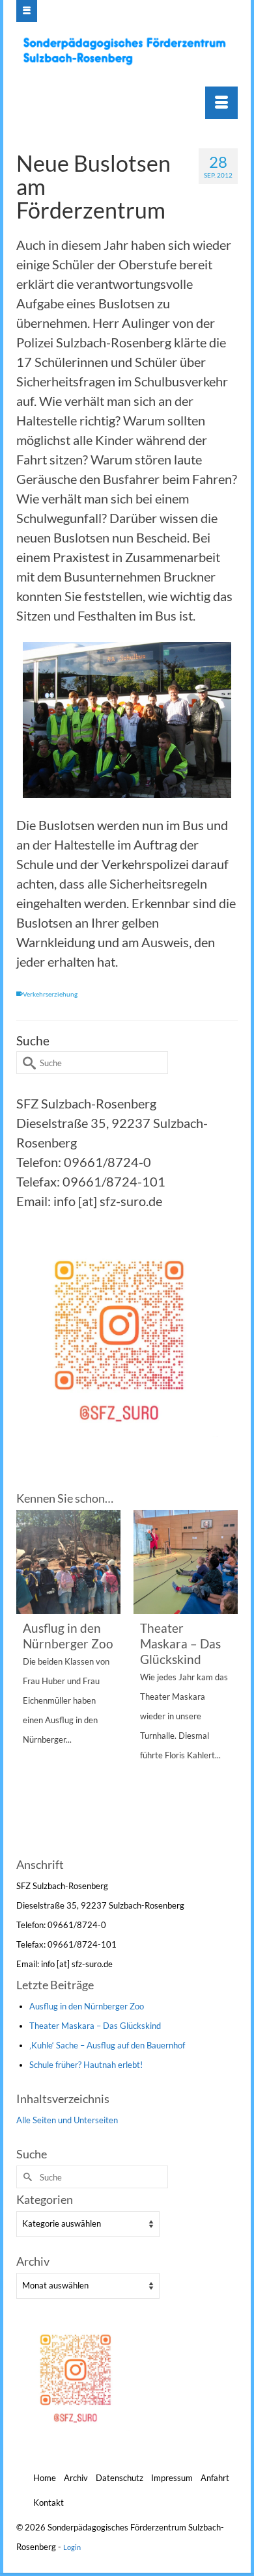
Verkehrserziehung (50, 994)
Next (226, 1682)
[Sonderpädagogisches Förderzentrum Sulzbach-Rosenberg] (129, 51)
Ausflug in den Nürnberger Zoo (87, 2006)
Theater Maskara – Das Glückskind (95, 2026)
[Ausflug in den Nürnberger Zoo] (68, 1562)
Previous (28, 1682)
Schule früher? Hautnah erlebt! (86, 2065)
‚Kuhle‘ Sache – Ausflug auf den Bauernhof (107, 2045)
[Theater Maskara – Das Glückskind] (186, 1562)
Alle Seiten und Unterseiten (67, 2120)
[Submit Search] (26, 1063)
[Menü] (221, 103)
